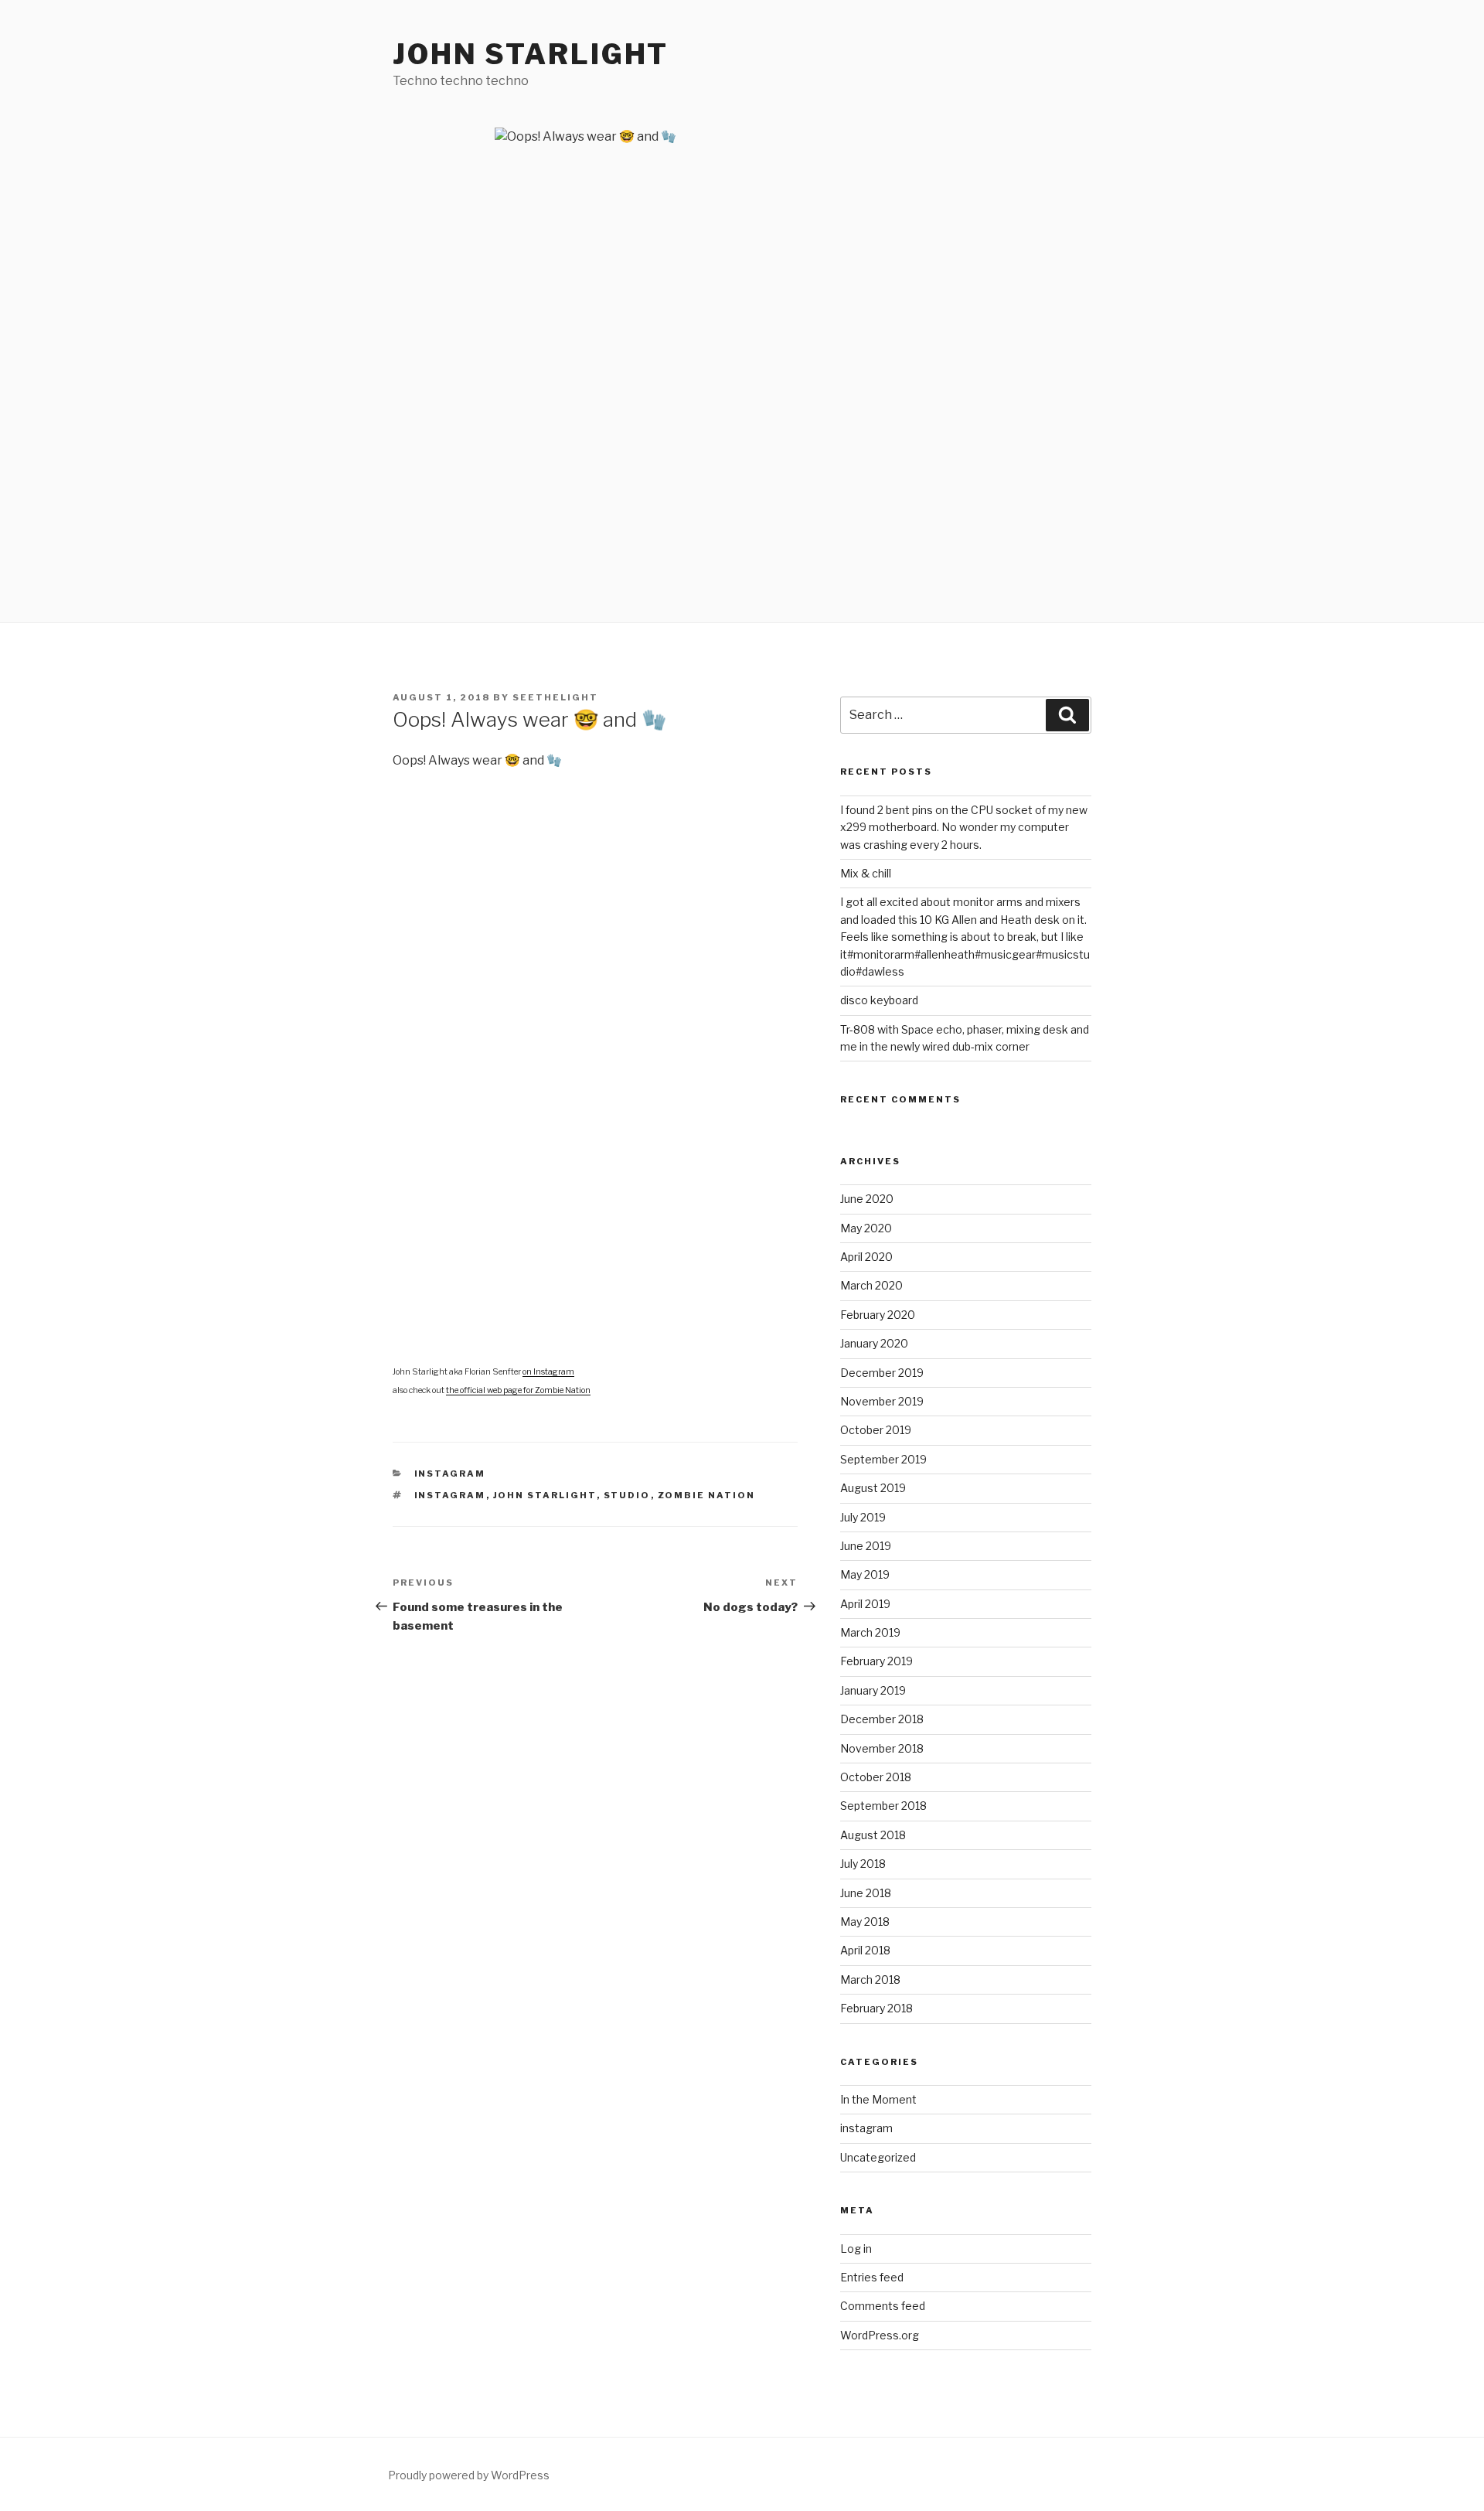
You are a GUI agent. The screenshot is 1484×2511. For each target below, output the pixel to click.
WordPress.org (880, 2335)
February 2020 (878, 1315)
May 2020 (866, 1228)
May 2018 (865, 1922)
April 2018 (865, 1950)
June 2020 (867, 1199)
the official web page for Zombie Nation (518, 1390)
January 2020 (874, 1343)
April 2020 (866, 1257)
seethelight (555, 697)
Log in (856, 2249)
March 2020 (871, 1285)
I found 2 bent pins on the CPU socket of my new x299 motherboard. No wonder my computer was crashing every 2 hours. (964, 827)
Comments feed (883, 2306)
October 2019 (876, 1430)
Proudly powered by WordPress (469, 2475)
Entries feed (872, 2277)
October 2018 (876, 1777)
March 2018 (870, 1979)
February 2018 (876, 2008)
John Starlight (531, 54)
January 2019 (873, 1690)
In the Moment (878, 2099)
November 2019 (882, 1401)
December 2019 (882, 1373)
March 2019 (870, 1632)
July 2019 (863, 1517)
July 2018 (863, 1864)
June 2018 (866, 1893)
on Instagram (548, 1372)
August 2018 (873, 1835)
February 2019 (876, 1661)
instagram (450, 1474)
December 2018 (882, 1719)
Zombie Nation (707, 1495)
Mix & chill (866, 873)
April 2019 (865, 1604)
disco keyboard (879, 1000)
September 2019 (883, 1459)
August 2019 (873, 1488)
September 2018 (883, 1806)
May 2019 (865, 1574)
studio (627, 1495)
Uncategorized (878, 2157)
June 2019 (866, 1546)
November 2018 (882, 1748)
